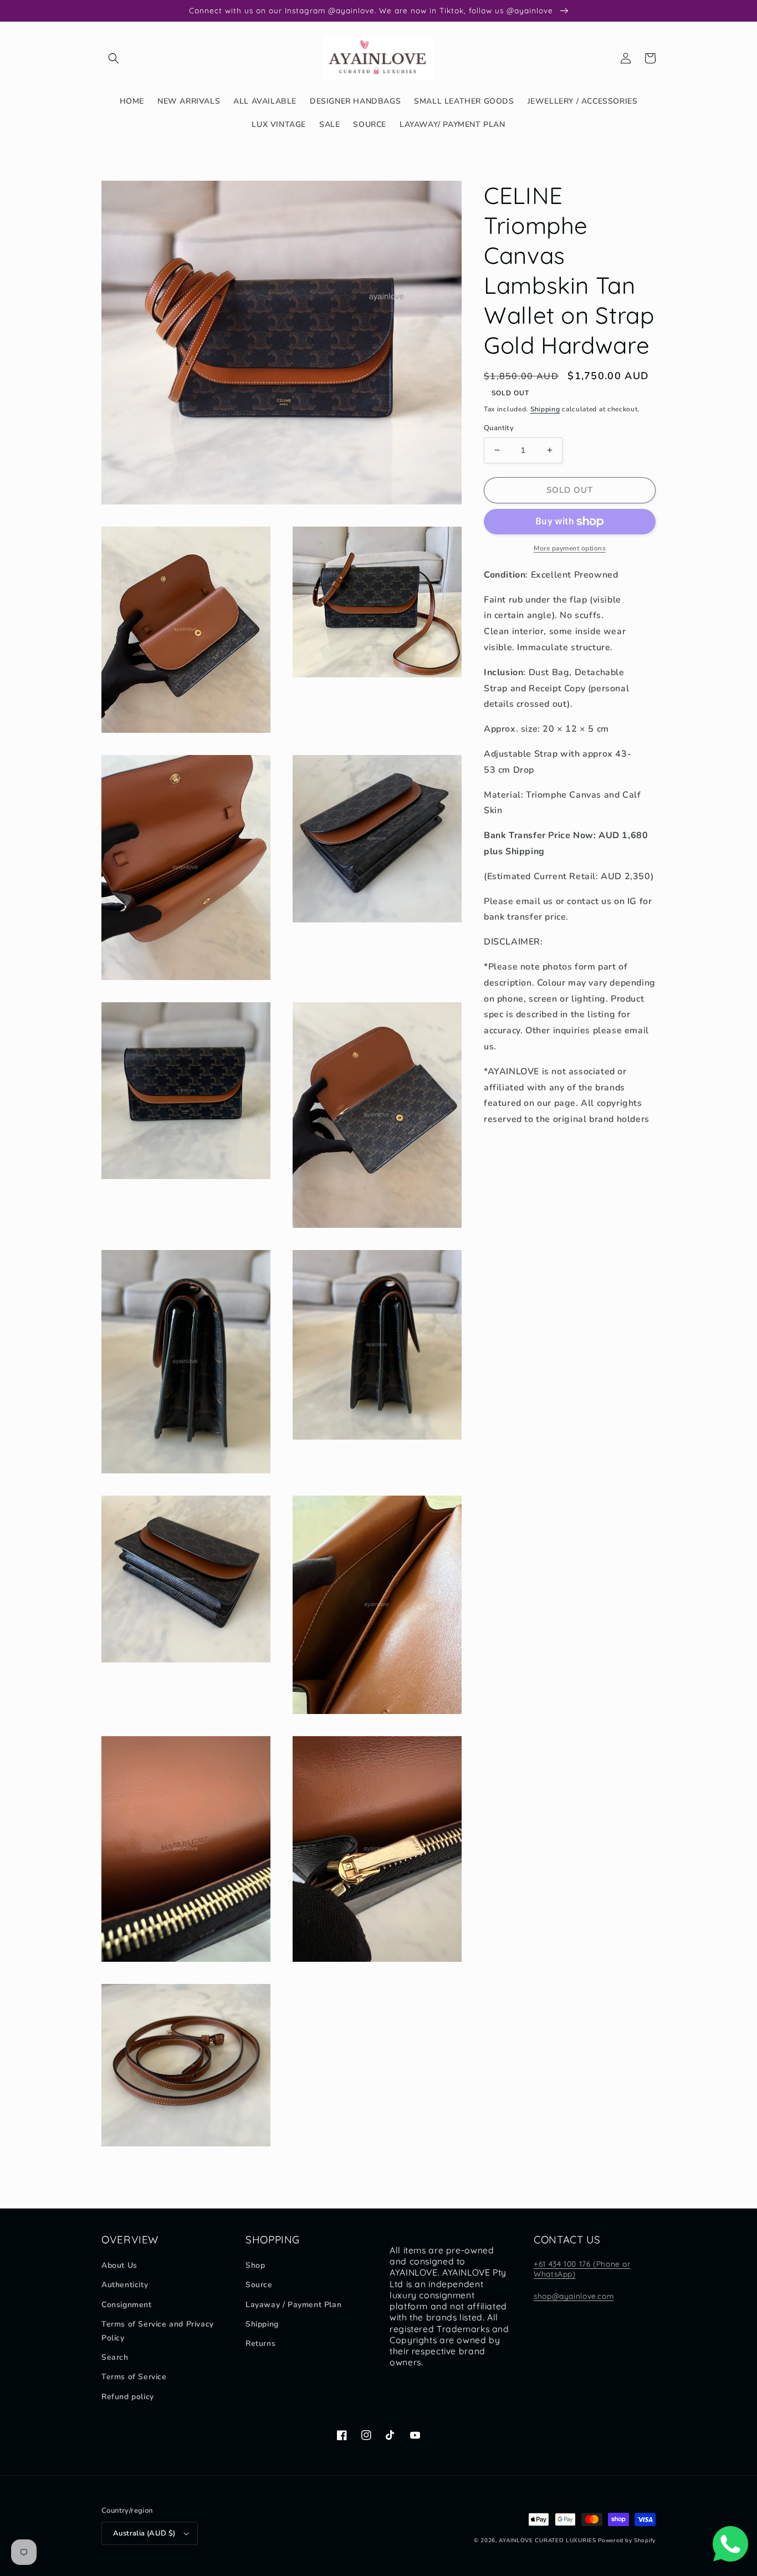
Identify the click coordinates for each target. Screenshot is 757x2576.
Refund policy (128, 2397)
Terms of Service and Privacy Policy (158, 2331)
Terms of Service (134, 2377)
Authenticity (125, 2285)
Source (259, 2285)
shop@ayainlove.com (574, 2296)
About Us (119, 2265)
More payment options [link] (570, 548)
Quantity (499, 428)
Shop (255, 2265)
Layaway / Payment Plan (293, 2305)
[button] (114, 58)
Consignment (127, 2305)
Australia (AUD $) (144, 2533)
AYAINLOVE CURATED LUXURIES (547, 2541)
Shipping (545, 409)
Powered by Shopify (627, 2541)
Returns (260, 2343)
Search (115, 2357)
